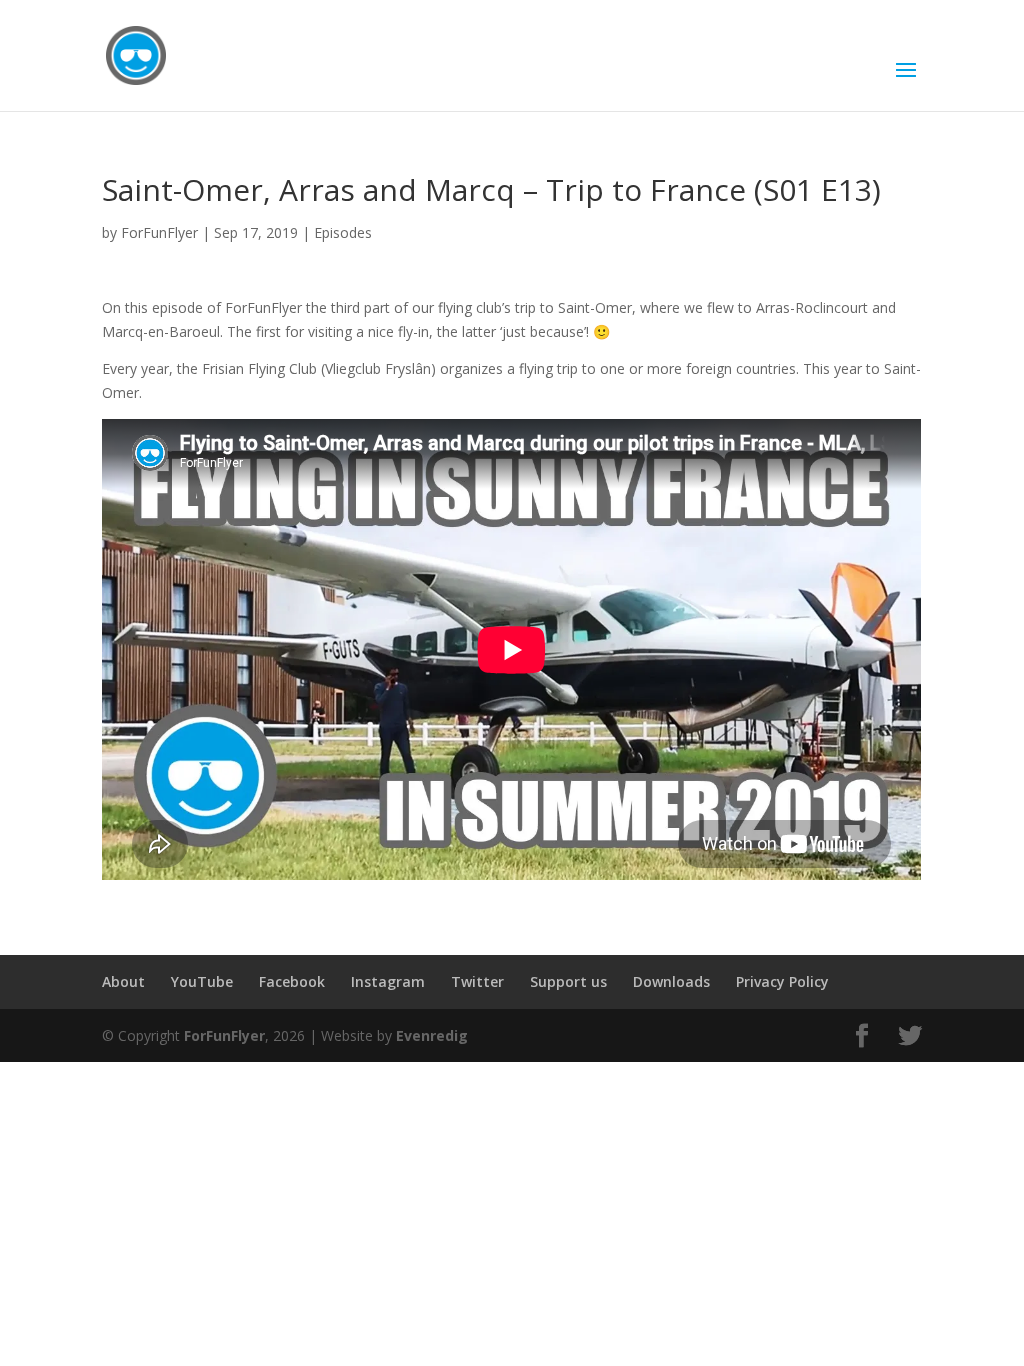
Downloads (671, 981)
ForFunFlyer (159, 232)
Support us (568, 981)
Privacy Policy (782, 981)
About (123, 981)
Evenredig (432, 1035)
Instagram (388, 981)
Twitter (477, 981)
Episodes (343, 232)
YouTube (202, 981)
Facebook (292, 981)
